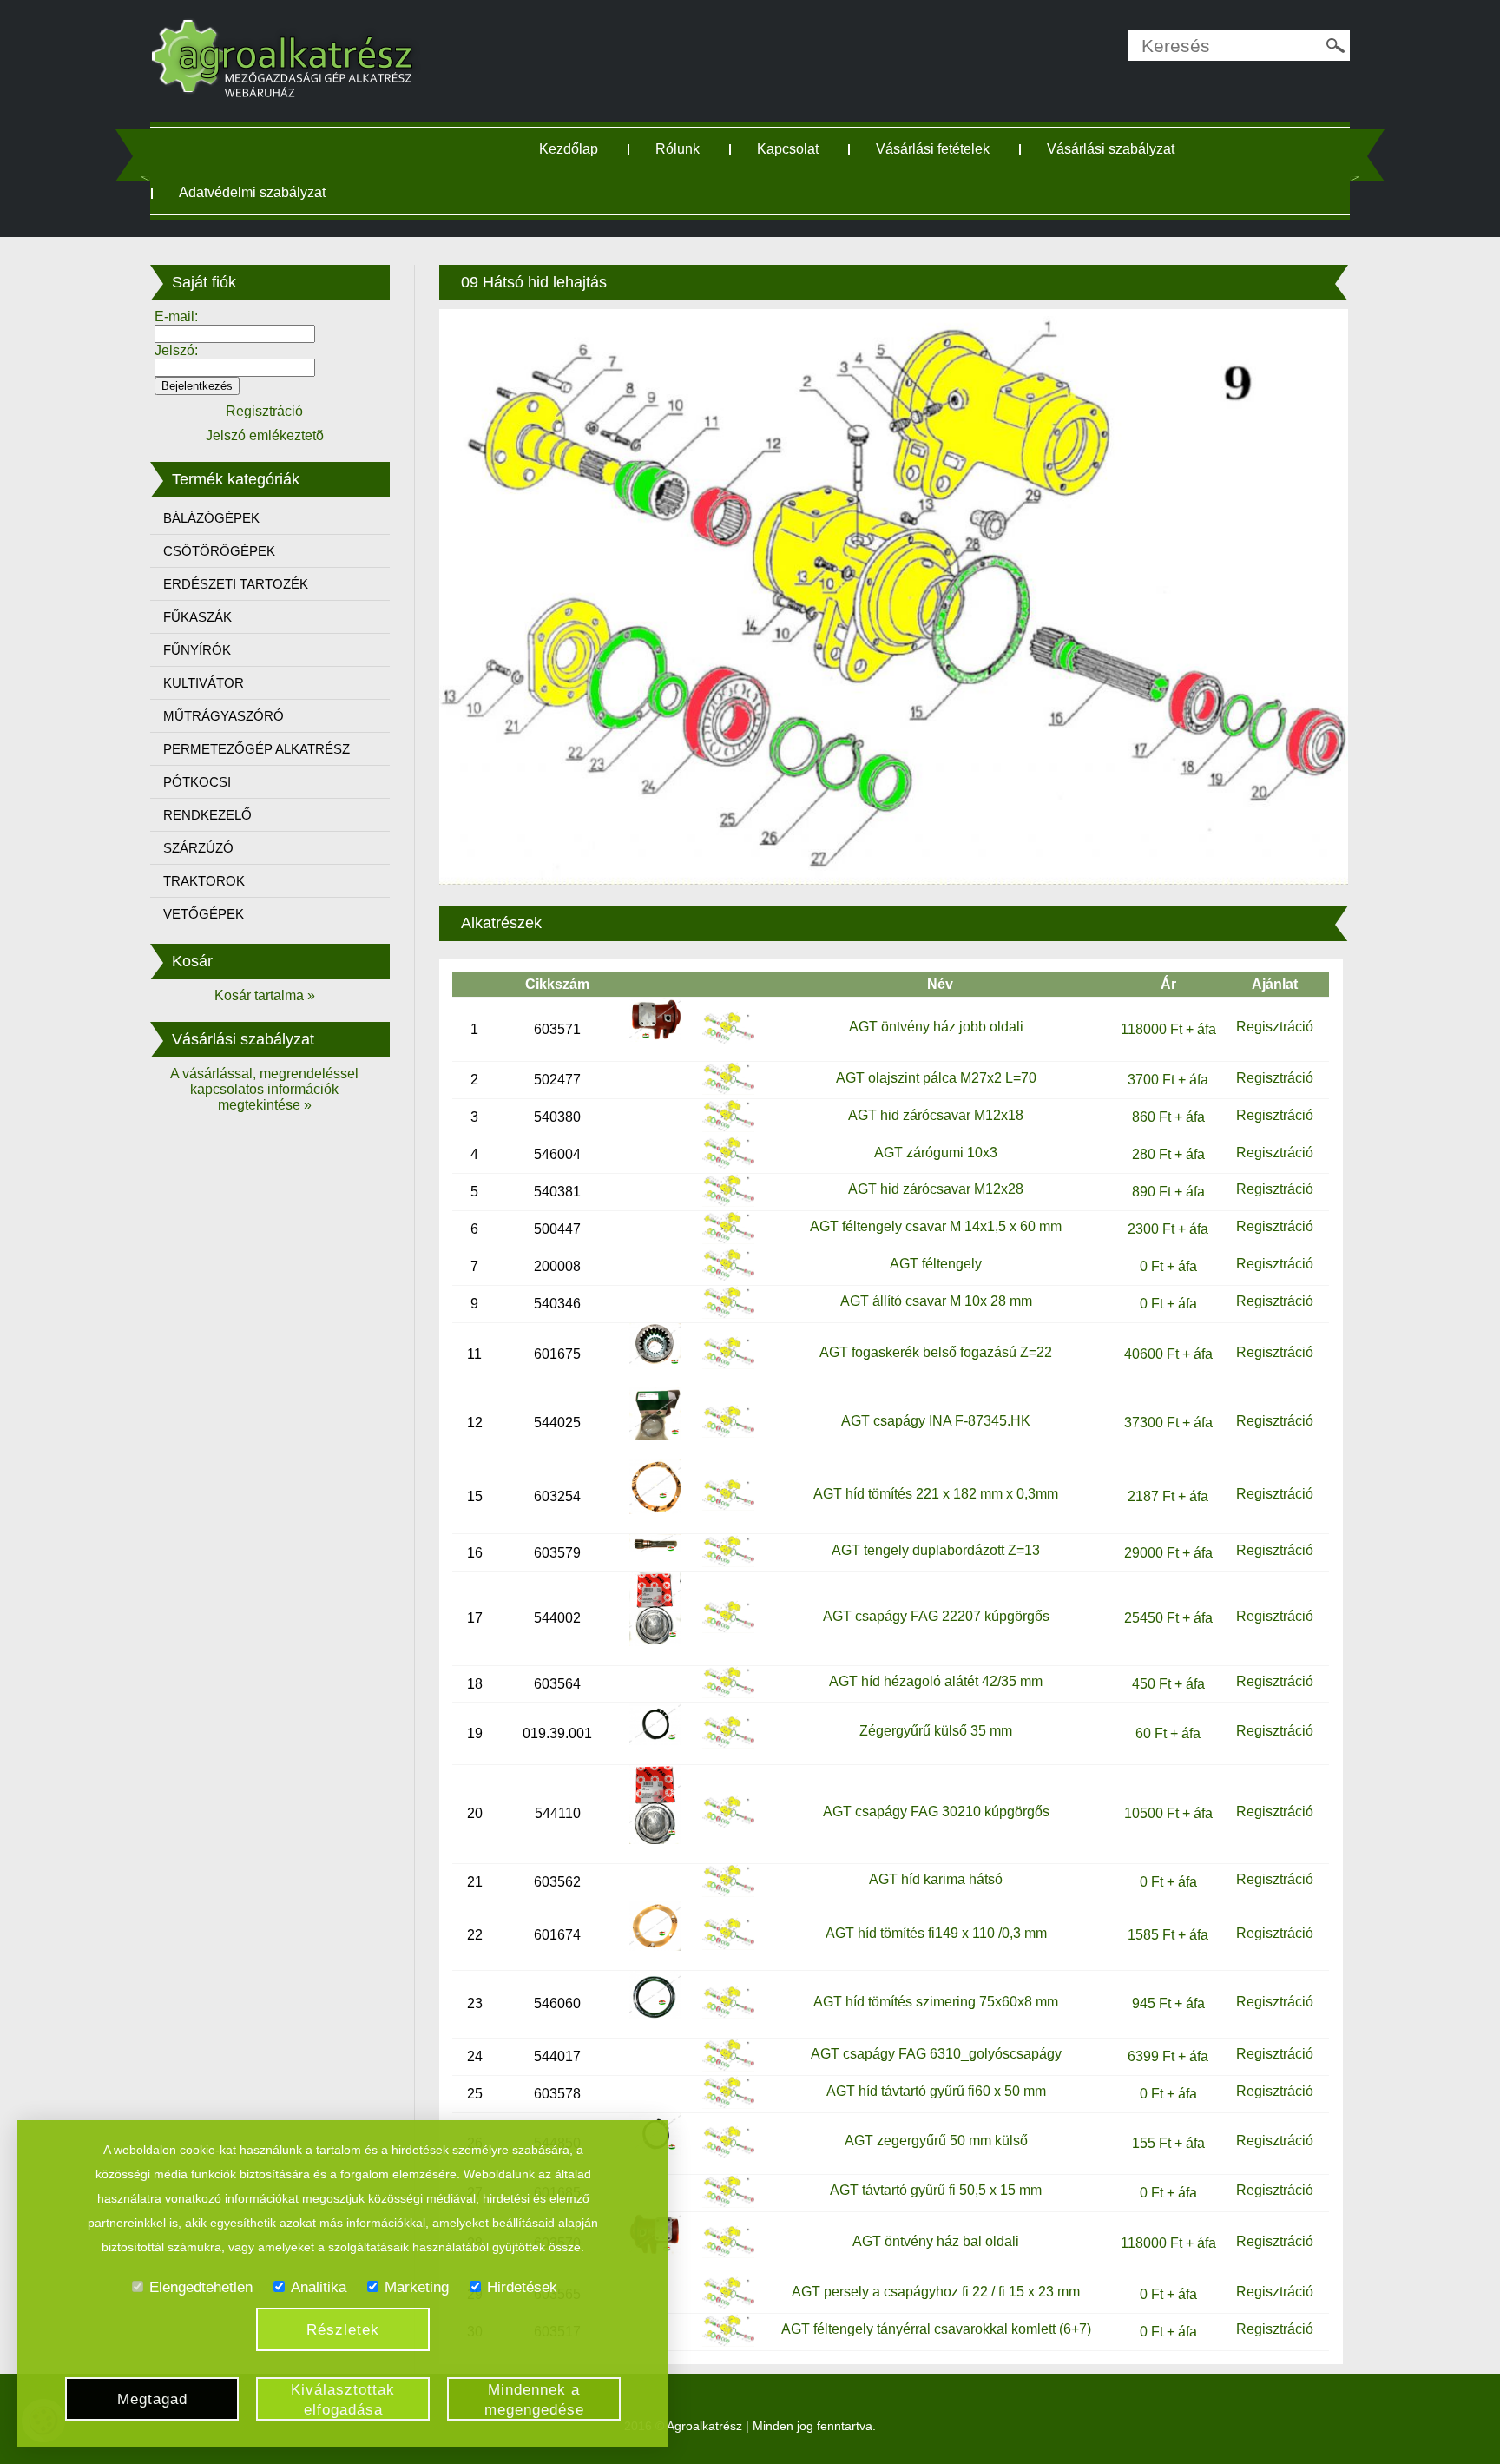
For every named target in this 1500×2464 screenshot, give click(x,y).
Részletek (343, 2330)
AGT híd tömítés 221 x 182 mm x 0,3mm (936, 1494)
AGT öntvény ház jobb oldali (936, 1027)
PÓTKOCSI (197, 782)
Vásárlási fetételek (933, 149)
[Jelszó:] (235, 367)
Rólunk (678, 149)
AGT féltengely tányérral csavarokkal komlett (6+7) (936, 2329)
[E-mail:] (235, 333)
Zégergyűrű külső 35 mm (936, 1731)
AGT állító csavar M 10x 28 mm (936, 1301)
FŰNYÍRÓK (197, 650)
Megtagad (152, 2399)
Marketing (417, 2287)
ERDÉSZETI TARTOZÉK (236, 584)
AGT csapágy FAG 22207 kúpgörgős (936, 1616)
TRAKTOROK (204, 881)
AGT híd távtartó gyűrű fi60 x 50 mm (936, 2091)
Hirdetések (522, 2287)
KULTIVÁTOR (204, 683)
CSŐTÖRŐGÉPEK (219, 551)
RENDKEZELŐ (207, 815)
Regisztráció (1275, 1027)
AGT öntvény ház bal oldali (936, 2241)
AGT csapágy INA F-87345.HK (936, 1421)
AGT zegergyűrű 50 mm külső (936, 2141)
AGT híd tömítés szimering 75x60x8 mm (936, 2002)
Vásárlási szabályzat (1111, 149)
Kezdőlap (569, 149)
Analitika (319, 2287)
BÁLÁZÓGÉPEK (211, 518)
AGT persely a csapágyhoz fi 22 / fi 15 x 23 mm (936, 2292)
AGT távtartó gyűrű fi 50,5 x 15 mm (936, 2190)
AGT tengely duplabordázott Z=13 (936, 1550)
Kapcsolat (788, 149)
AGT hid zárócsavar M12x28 (936, 1189)
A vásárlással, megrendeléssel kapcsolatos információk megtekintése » (264, 1089)
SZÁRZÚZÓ (198, 848)
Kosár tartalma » (265, 995)
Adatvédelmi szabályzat (252, 192)
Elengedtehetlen (201, 2287)
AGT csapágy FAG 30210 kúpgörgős (936, 1812)
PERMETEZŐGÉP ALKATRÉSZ (257, 749)
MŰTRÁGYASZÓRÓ (224, 716)
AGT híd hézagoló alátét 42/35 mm (936, 1681)
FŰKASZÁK (197, 617)
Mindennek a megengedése (534, 2400)
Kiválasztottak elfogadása (343, 2400)
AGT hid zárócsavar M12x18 (936, 1115)
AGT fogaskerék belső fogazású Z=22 (936, 1352)
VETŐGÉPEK (204, 914)
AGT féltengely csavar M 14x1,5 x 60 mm (936, 1226)
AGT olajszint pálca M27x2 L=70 (936, 1078)
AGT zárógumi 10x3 (936, 1153)
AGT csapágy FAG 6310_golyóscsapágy (936, 2054)
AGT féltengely (936, 1264)
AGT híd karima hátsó (936, 1879)
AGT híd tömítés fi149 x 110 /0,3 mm (936, 1933)
